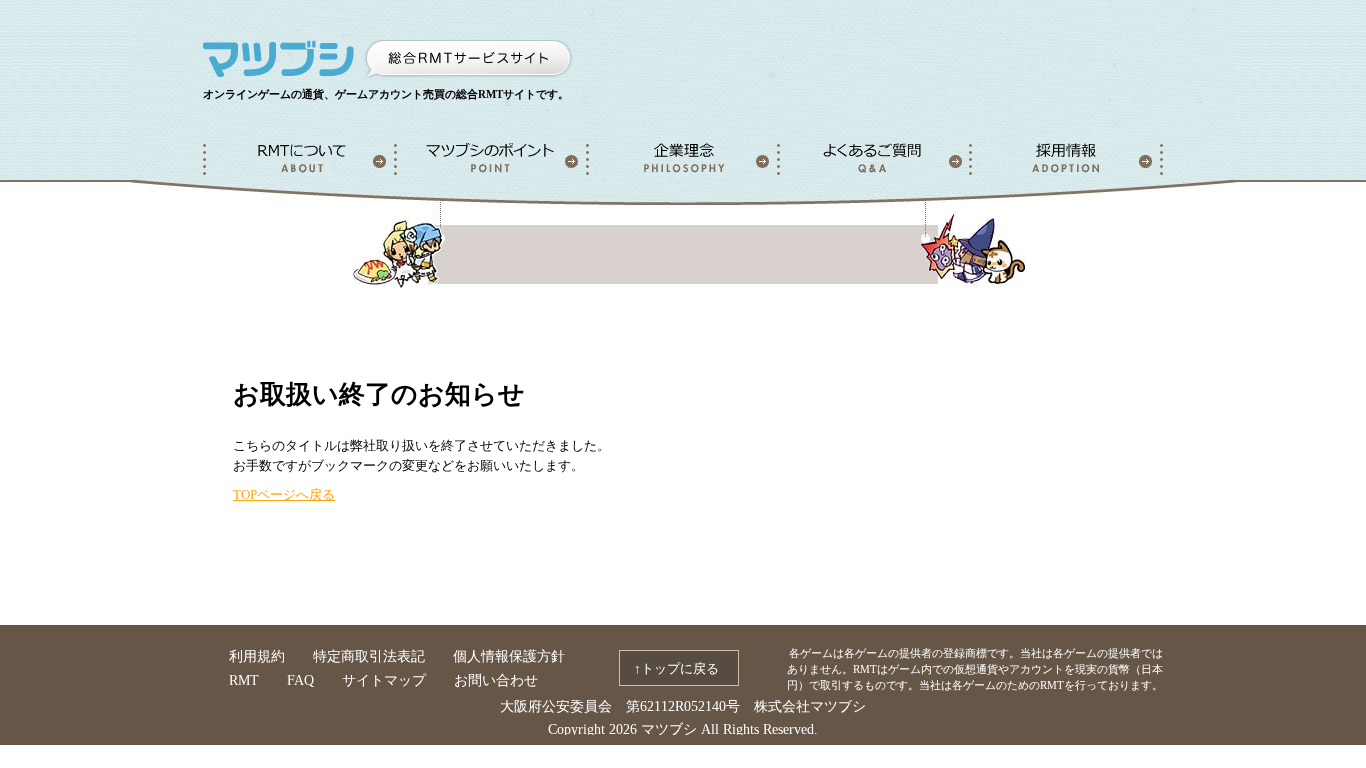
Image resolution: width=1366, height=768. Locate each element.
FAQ (300, 680)
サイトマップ (384, 680)
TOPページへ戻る (284, 494)
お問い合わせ (496, 680)
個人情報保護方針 (509, 656)
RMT (244, 680)
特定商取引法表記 (369, 656)
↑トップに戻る (676, 668)
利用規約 (257, 656)
